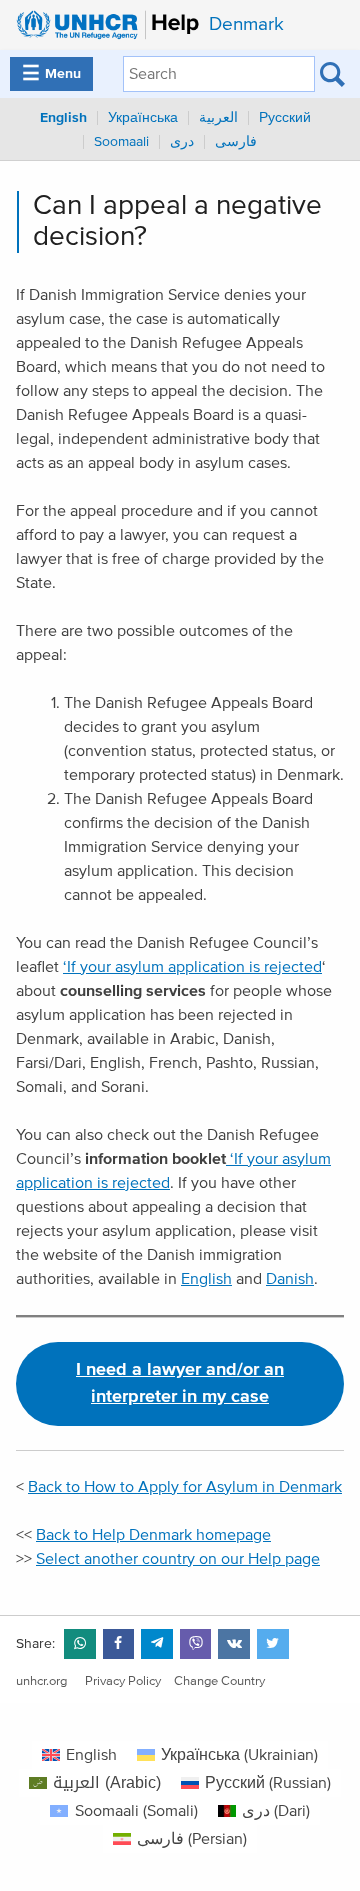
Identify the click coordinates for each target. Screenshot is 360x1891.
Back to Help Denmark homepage (153, 1535)
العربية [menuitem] (218, 118)
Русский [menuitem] (285, 118)
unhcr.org (41, 1681)
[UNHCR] (102, 25)
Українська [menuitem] (143, 118)
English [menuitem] (63, 118)
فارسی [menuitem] (236, 142)
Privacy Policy (123, 1681)
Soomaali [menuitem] (121, 142)
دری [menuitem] (182, 142)
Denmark (246, 24)
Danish (290, 1279)
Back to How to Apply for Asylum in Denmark (185, 1487)
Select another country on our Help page (178, 1559)
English (206, 1279)
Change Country (219, 1681)
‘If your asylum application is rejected (192, 967)
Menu (51, 74)
